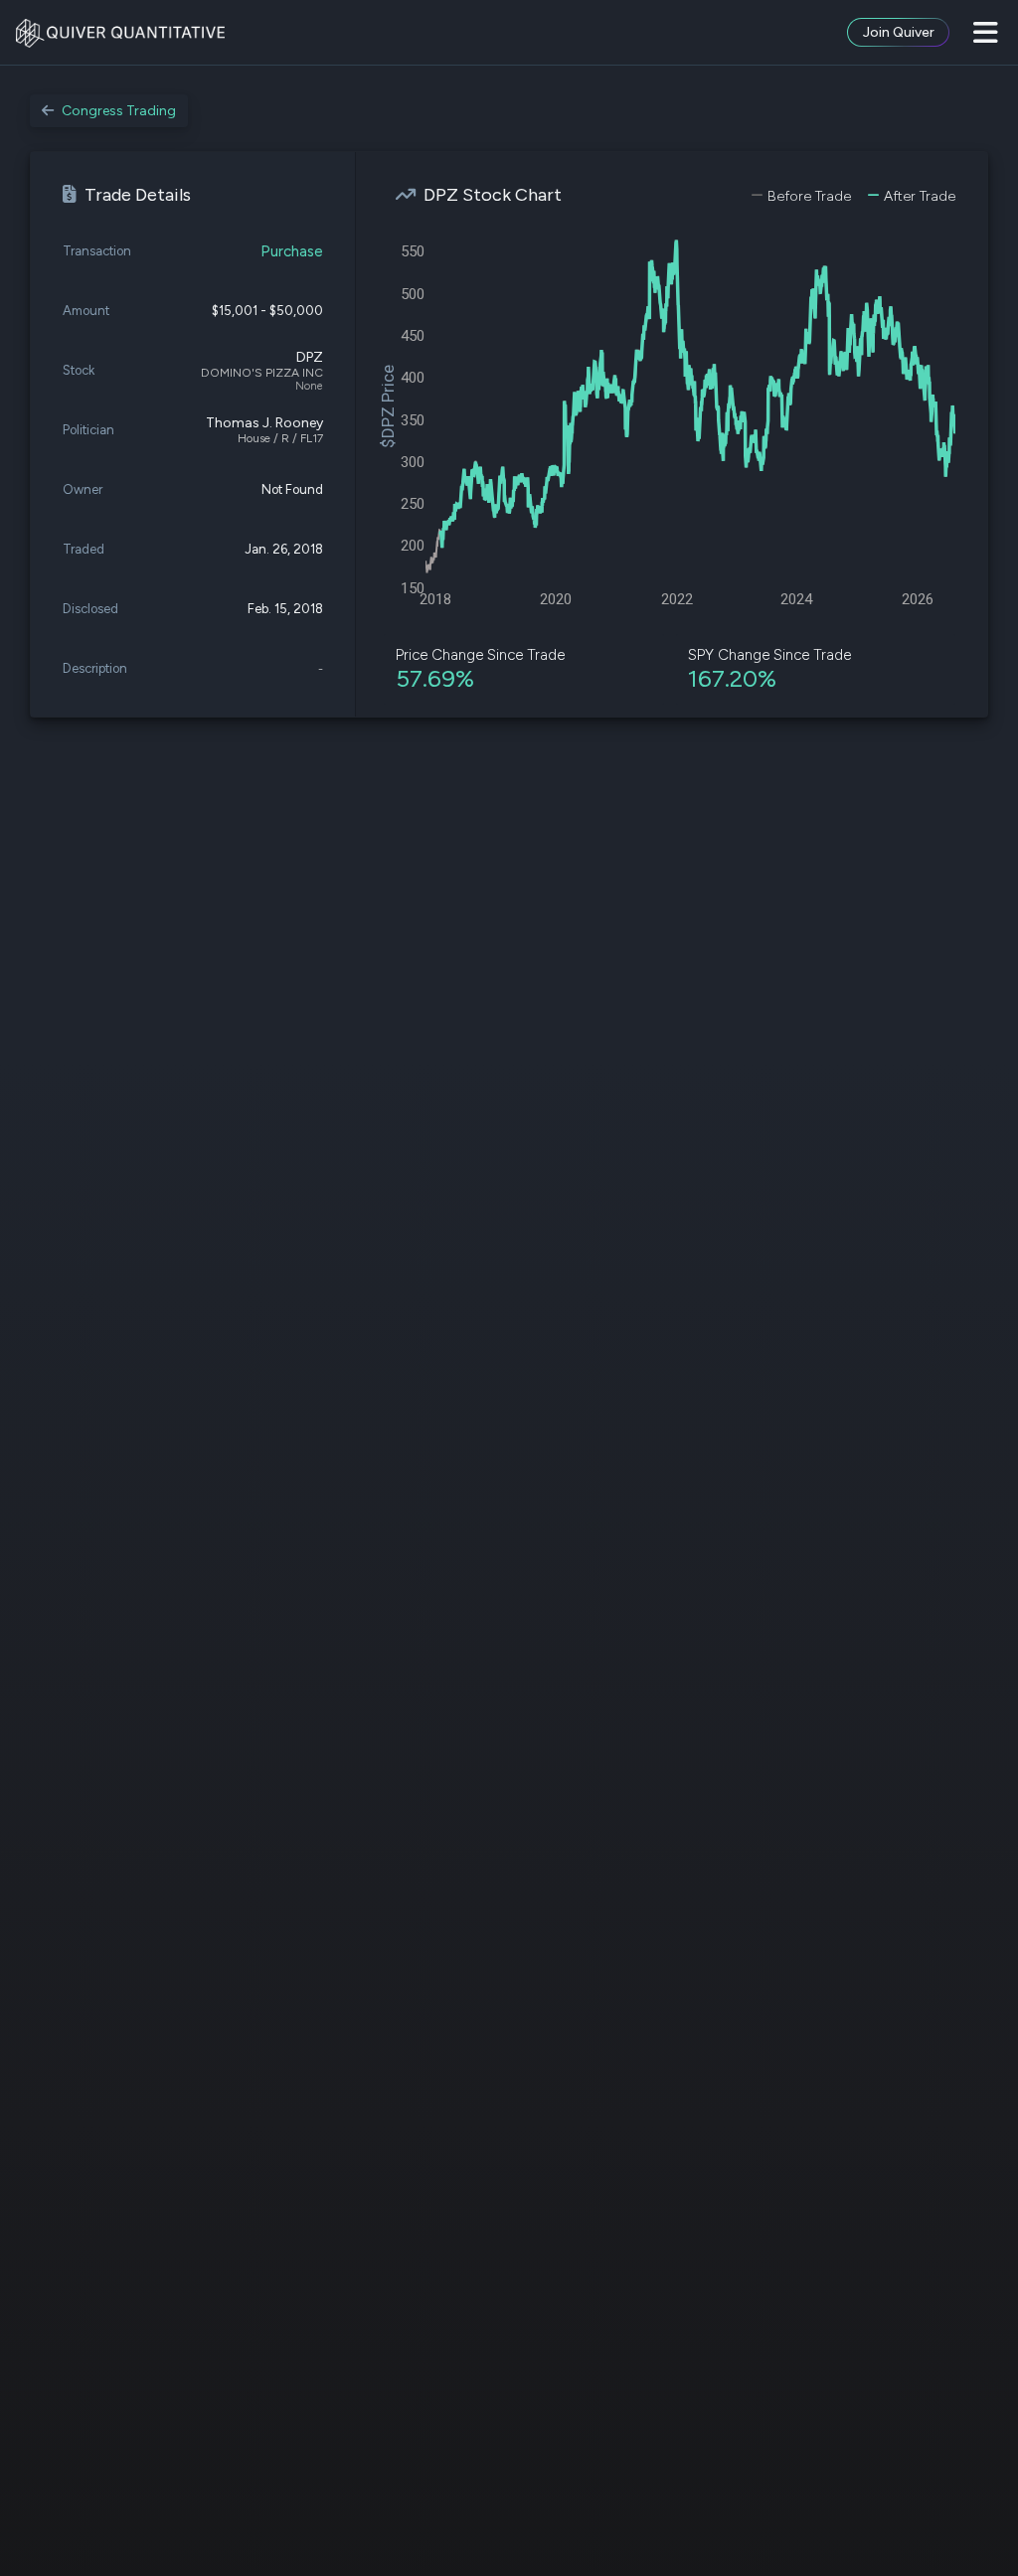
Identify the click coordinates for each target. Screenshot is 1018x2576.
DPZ (310, 357)
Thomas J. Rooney (264, 423)
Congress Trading (119, 111)
